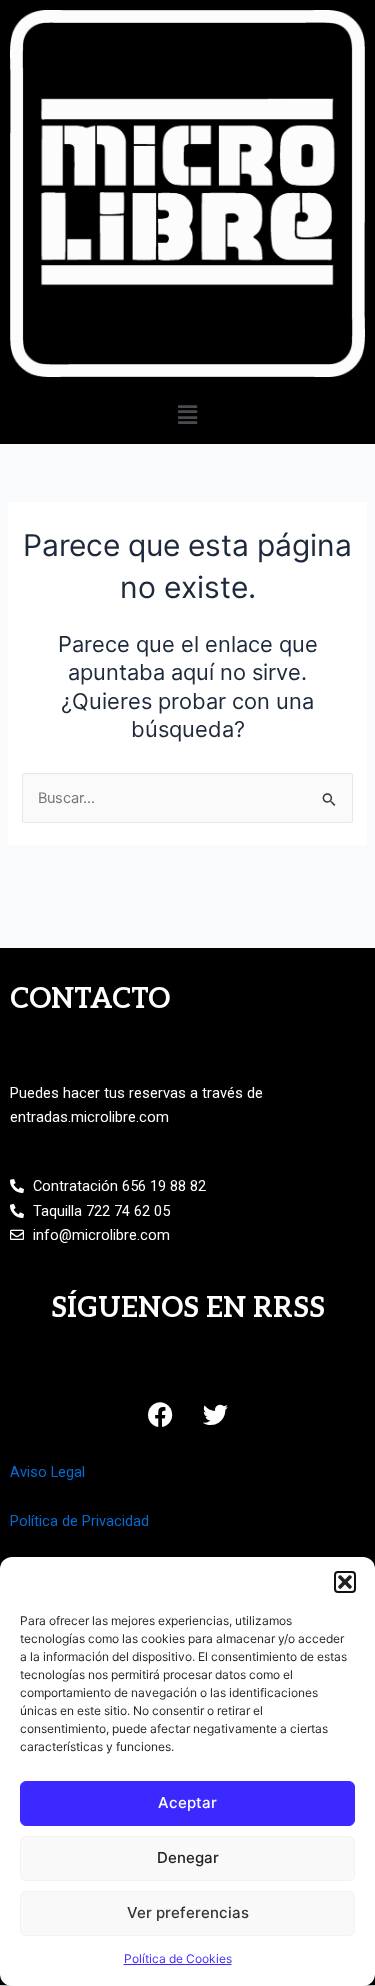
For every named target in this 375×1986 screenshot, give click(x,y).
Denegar (188, 1857)
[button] (345, 1582)
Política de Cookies (178, 1958)
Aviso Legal (47, 1472)
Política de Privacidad (79, 1521)
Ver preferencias (188, 1912)
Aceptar (187, 1802)
